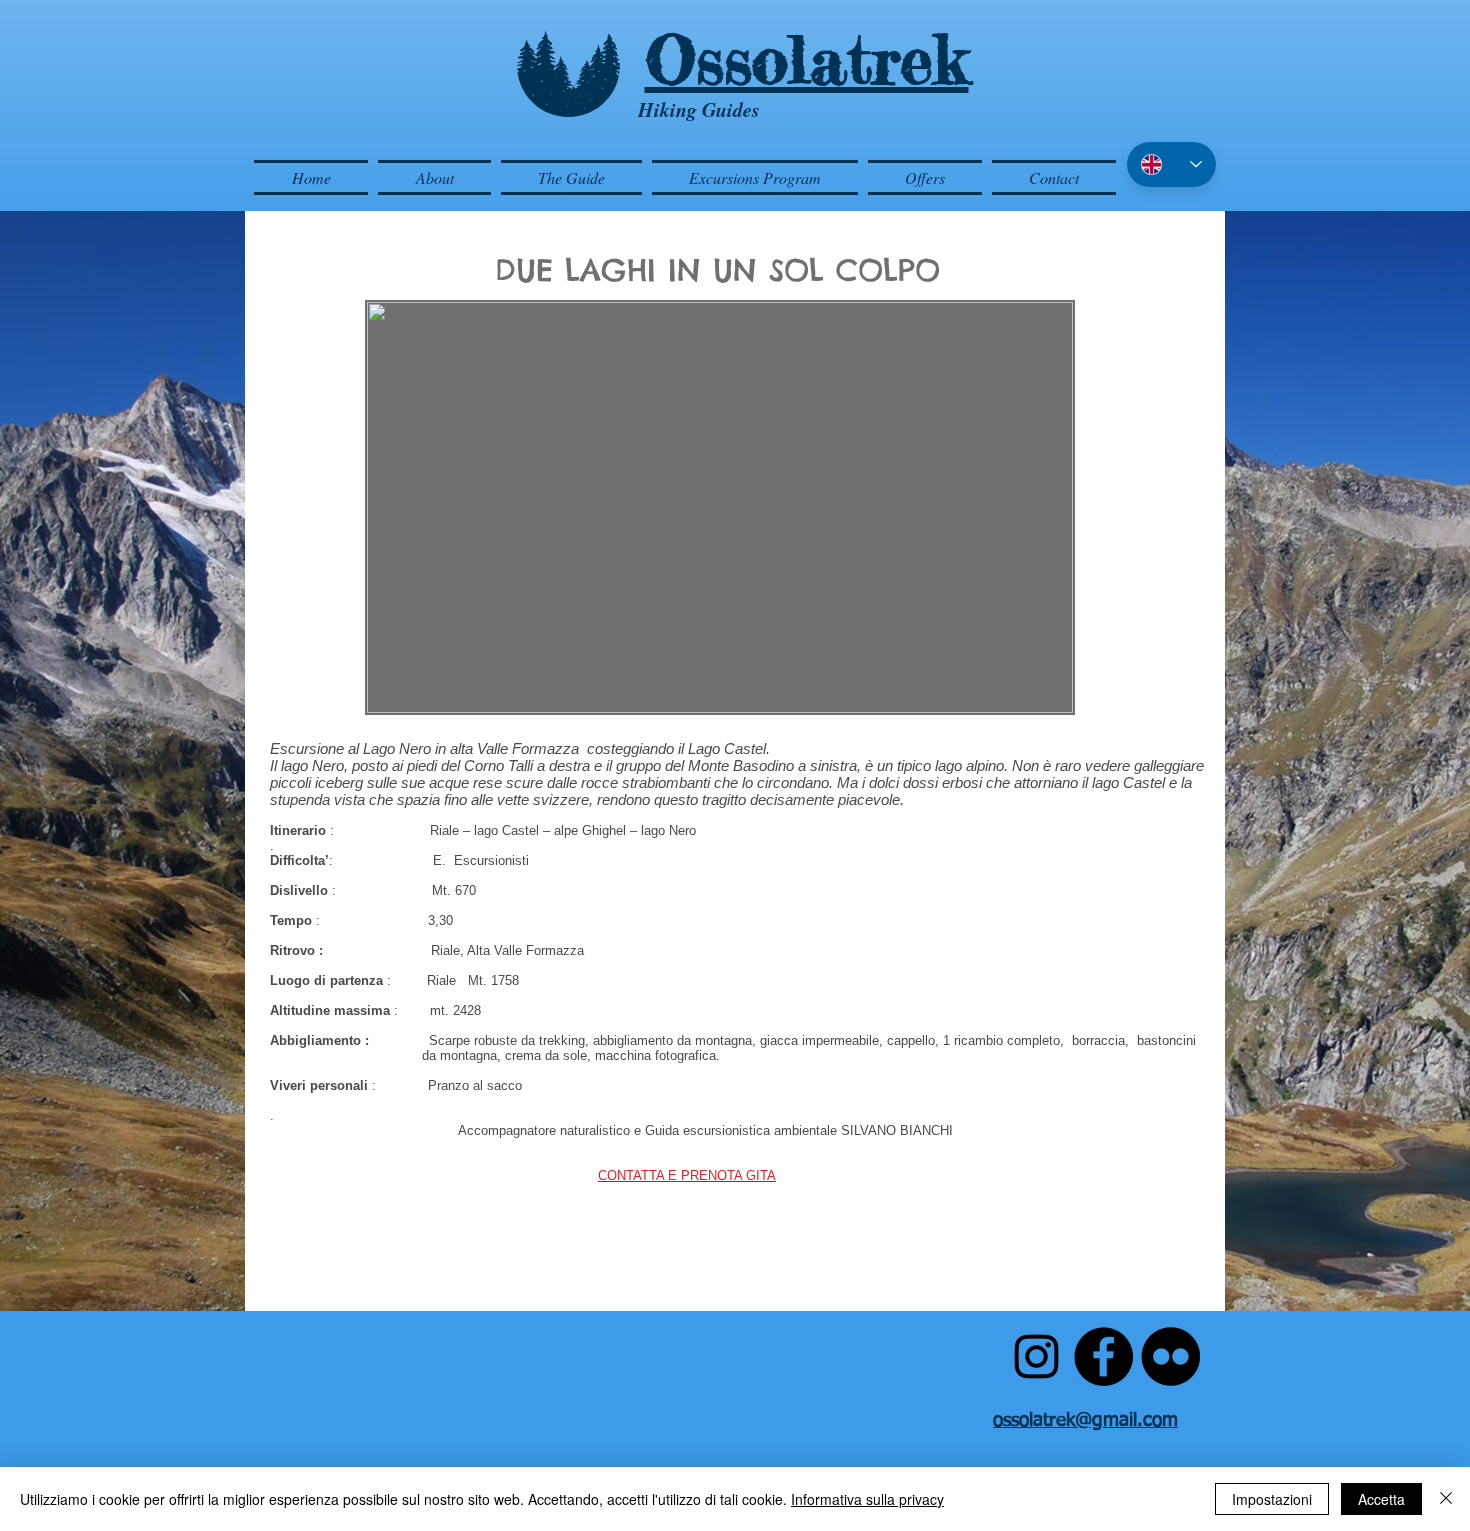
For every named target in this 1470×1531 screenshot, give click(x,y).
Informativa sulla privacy (867, 1499)
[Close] (1446, 1499)
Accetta (1381, 1499)
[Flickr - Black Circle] (1170, 1356)
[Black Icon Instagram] (1036, 1356)
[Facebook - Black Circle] (1103, 1356)
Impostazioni (1272, 1499)
